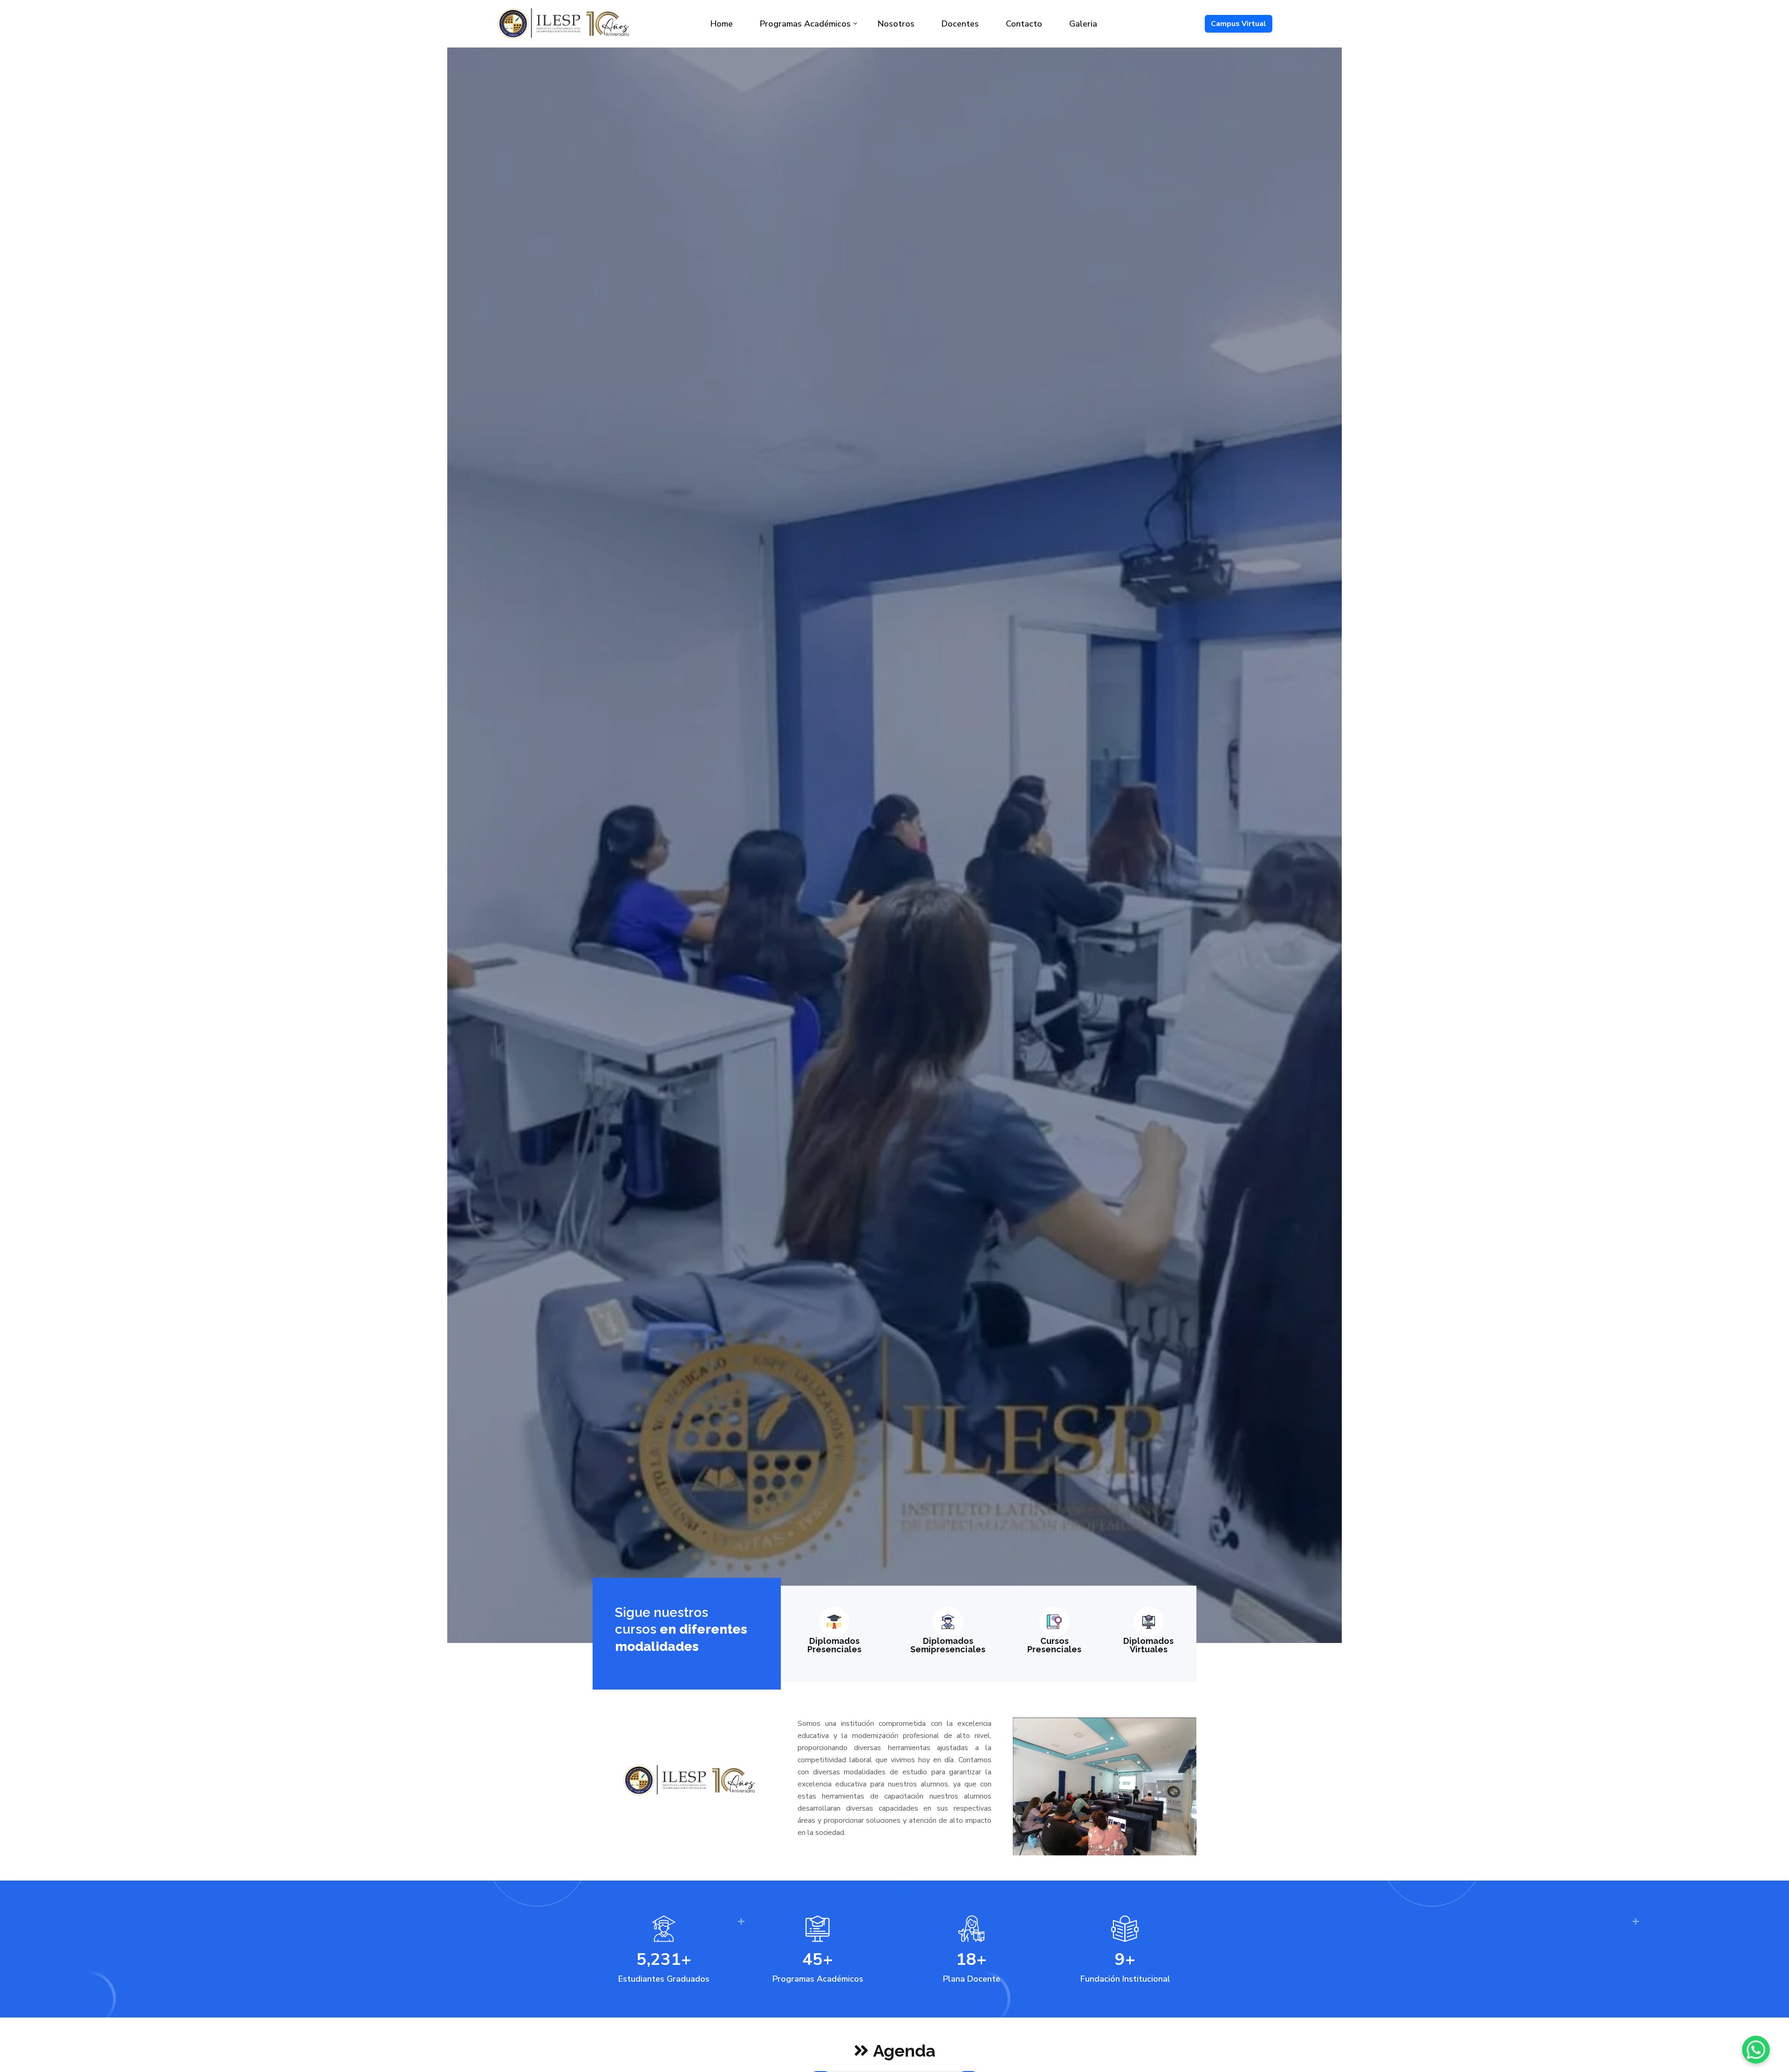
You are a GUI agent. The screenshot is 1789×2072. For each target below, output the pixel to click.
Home (722, 24)
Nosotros (896, 24)
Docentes (960, 24)
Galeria (1083, 24)
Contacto (1024, 24)
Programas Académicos (805, 24)
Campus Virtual (1239, 24)
